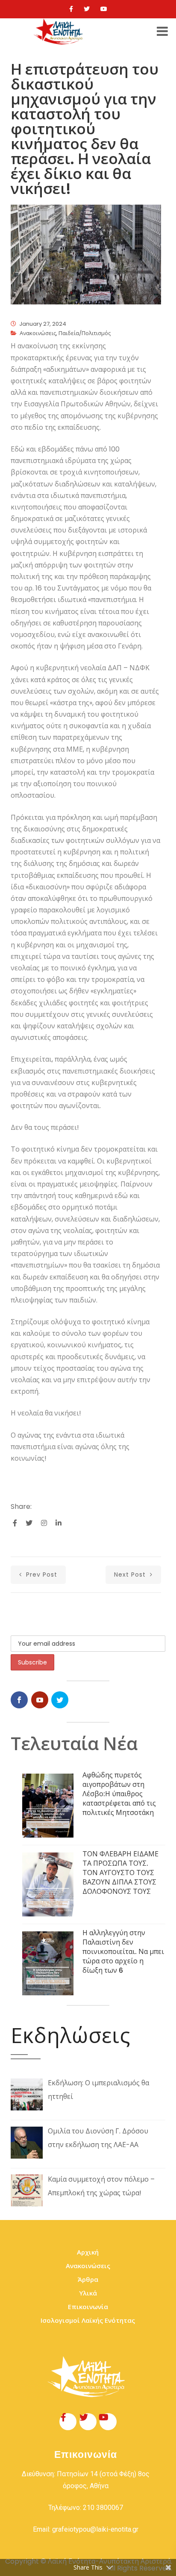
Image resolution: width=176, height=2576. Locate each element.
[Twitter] (87, 9)
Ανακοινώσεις (38, 333)
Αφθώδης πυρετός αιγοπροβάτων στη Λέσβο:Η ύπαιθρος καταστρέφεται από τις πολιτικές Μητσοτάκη (119, 1794)
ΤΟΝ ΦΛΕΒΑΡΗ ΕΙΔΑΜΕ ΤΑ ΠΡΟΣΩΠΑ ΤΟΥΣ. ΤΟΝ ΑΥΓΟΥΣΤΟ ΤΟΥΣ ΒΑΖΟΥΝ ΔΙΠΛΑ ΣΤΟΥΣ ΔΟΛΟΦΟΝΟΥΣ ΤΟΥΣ (120, 1873)
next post (131, 1575)
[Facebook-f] (68, 2422)
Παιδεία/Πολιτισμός (85, 333)
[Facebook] (71, 9)
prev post (41, 1575)
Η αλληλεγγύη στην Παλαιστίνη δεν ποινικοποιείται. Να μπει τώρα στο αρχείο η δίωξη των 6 (123, 1952)
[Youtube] (104, 9)
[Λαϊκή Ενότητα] (59, 32)
